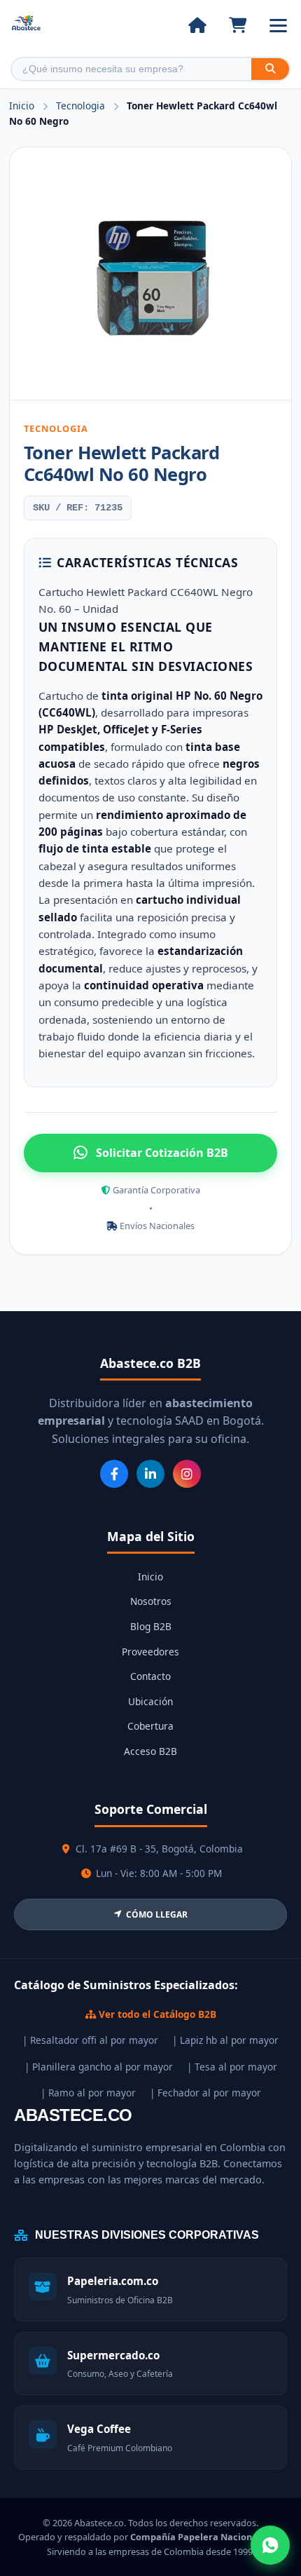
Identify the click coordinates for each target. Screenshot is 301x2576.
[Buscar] (270, 69)
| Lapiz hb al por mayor (225, 2040)
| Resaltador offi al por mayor (90, 2040)
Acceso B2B (150, 1751)
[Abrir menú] (278, 26)
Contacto (150, 1676)
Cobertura (150, 1726)
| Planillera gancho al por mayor (99, 2067)
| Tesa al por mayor (232, 2067)
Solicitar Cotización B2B (162, 1153)
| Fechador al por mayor (205, 2093)
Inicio (22, 106)
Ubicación (150, 1701)
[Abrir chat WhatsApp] (270, 2545)
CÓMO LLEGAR (157, 1914)
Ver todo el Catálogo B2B (156, 2014)
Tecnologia (82, 106)
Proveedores (150, 1652)
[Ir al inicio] (197, 25)
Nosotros (151, 1601)
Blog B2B (151, 1626)
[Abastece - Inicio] (26, 26)
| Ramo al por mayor (88, 2093)
